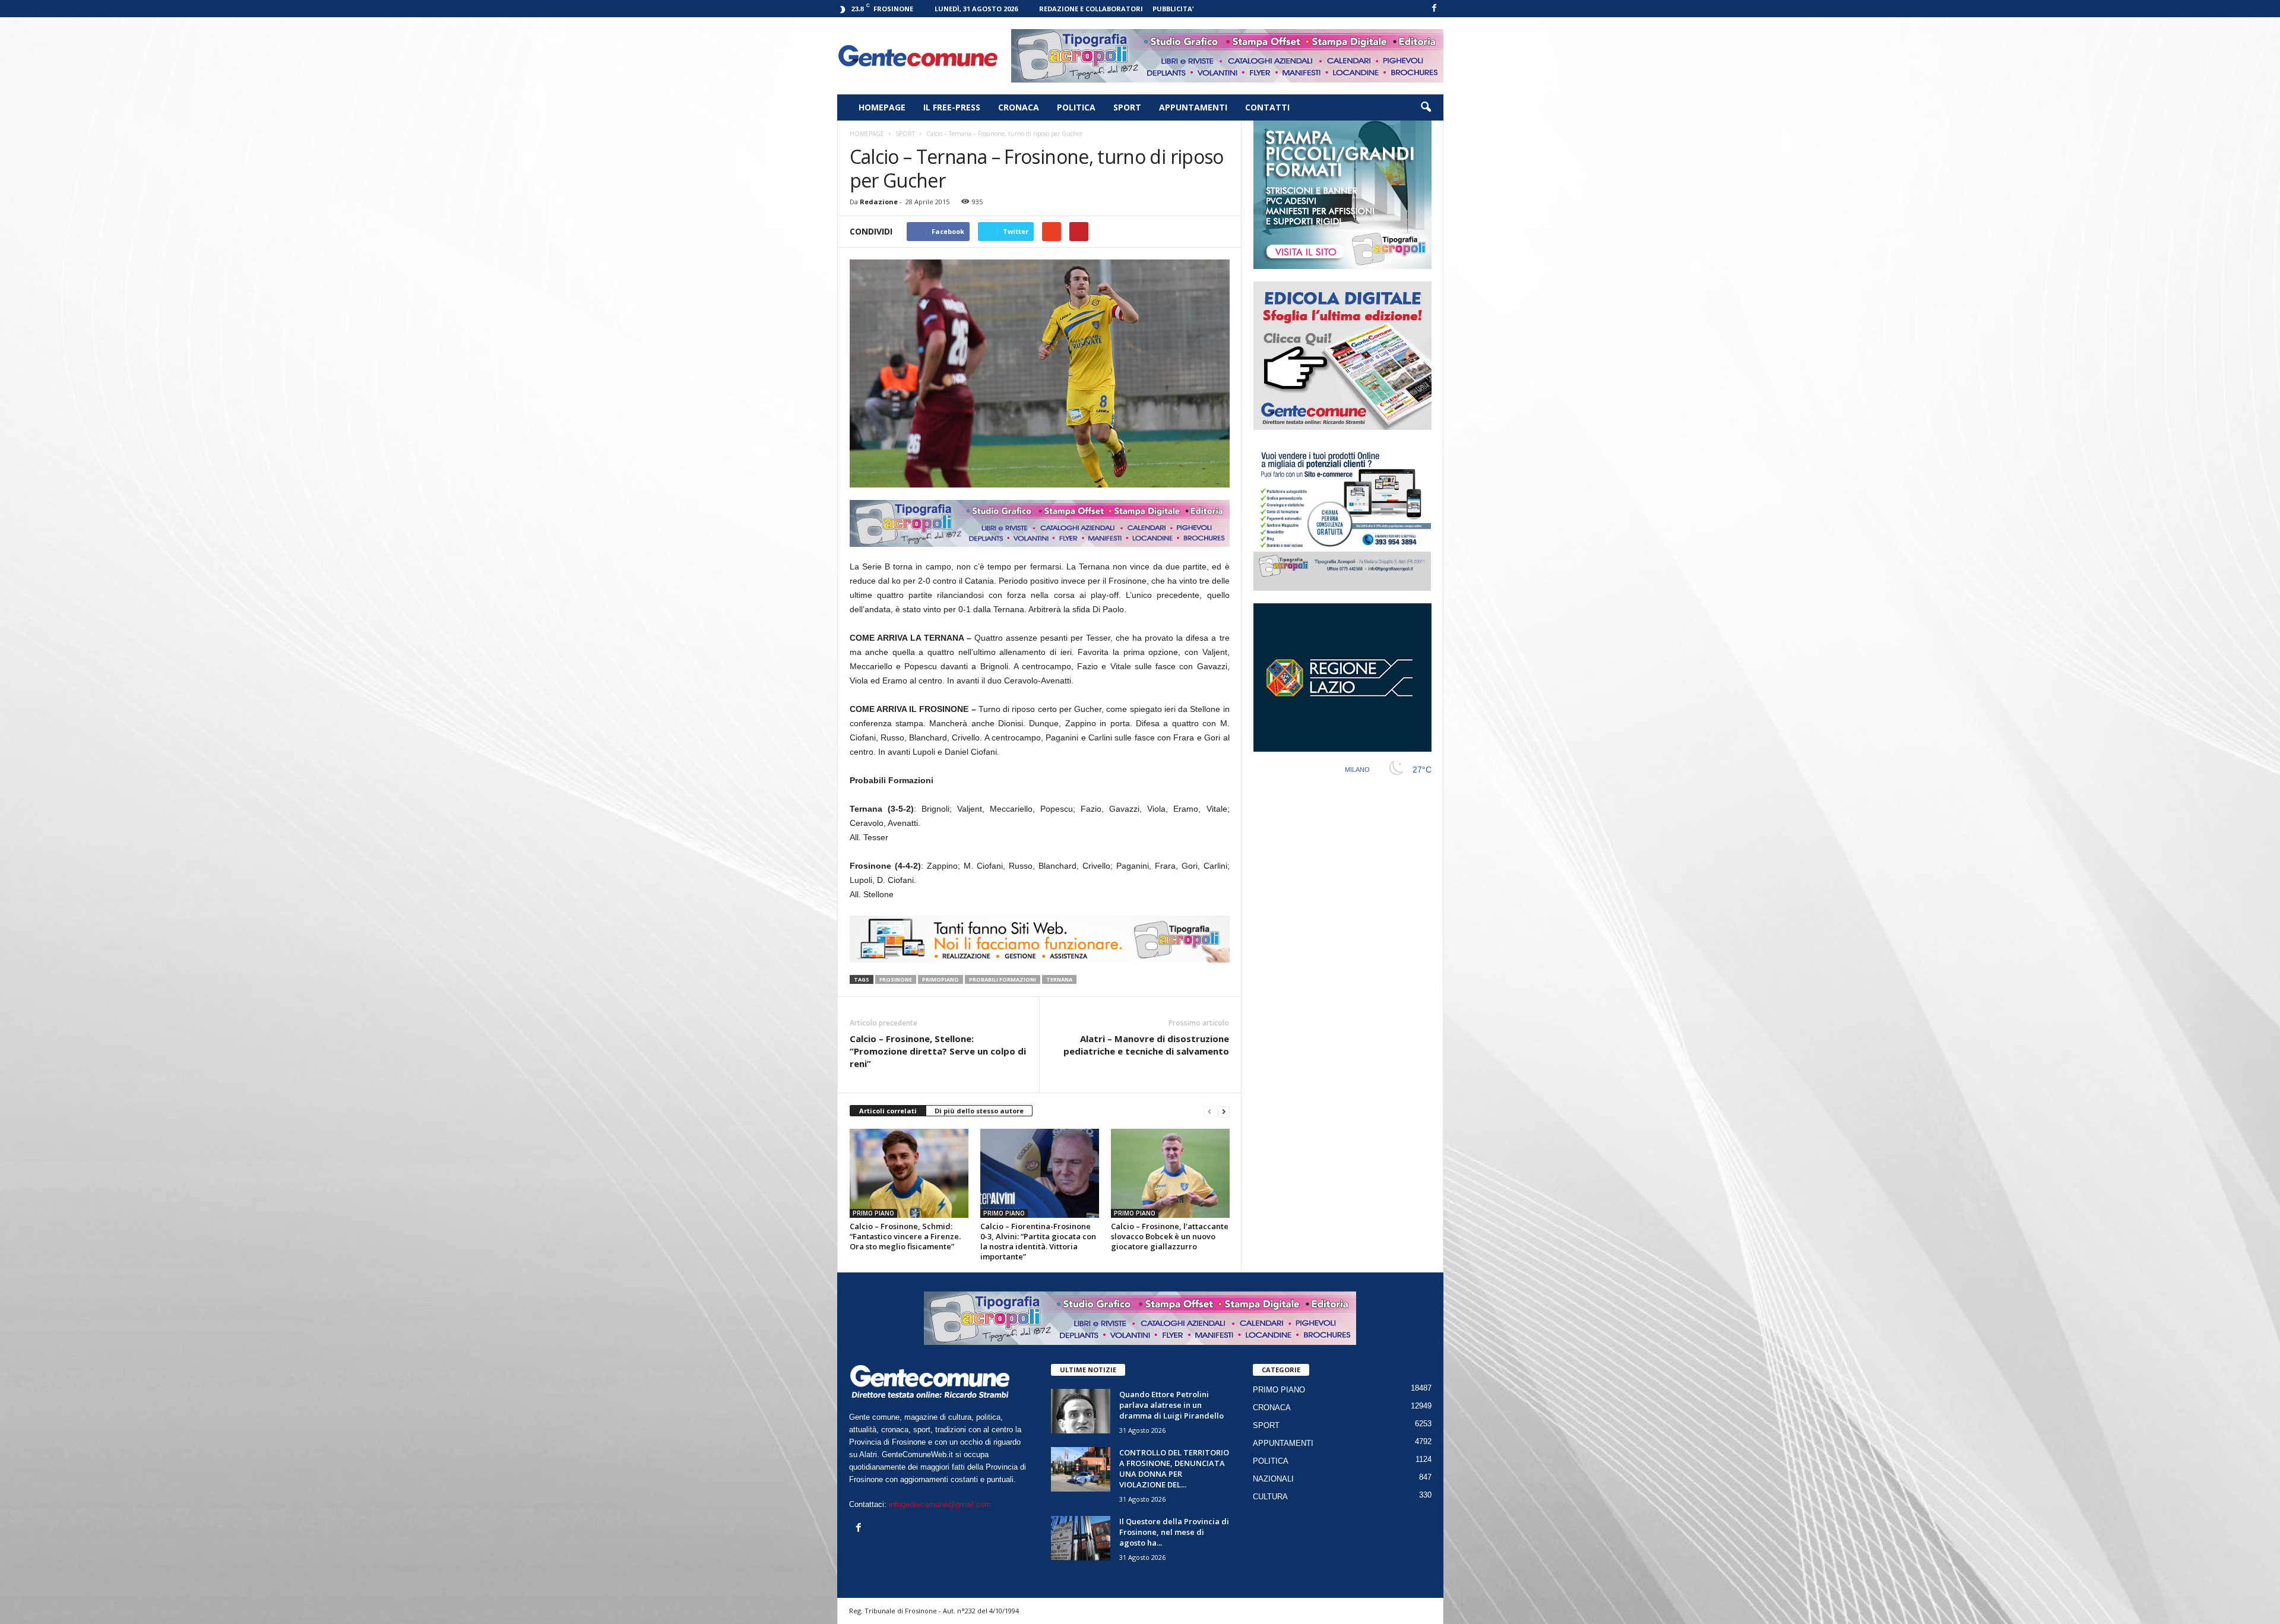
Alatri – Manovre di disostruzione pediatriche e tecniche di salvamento (1146, 1045)
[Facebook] (1434, 9)
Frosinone (896, 979)
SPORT (1127, 107)
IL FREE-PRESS (952, 107)
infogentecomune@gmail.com (940, 1504)
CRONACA (1019, 107)
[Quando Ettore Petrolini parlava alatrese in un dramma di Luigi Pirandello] (1081, 1411)
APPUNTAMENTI (1193, 107)
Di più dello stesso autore (979, 1111)
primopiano (940, 979)
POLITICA (1076, 107)
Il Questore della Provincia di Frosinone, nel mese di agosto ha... (1174, 1532)
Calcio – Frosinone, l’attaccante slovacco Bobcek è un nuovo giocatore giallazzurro (1170, 1236)
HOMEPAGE (882, 107)
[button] (1426, 107)
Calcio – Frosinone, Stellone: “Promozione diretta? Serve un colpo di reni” (938, 1051)
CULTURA (1270, 1497)
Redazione (879, 202)
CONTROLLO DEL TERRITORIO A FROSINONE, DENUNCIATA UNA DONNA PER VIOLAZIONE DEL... (1174, 1468)
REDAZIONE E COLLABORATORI (1091, 9)
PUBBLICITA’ (1173, 9)
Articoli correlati (888, 1111)
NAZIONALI (1273, 1479)
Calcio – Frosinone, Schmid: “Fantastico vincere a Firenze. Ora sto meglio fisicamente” (905, 1236)
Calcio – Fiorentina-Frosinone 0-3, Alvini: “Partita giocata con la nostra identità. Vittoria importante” (1038, 1241)
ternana (1059, 979)
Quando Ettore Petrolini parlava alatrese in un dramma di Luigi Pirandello (1171, 1405)
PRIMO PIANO (873, 1213)
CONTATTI (1267, 107)
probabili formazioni (1003, 979)
